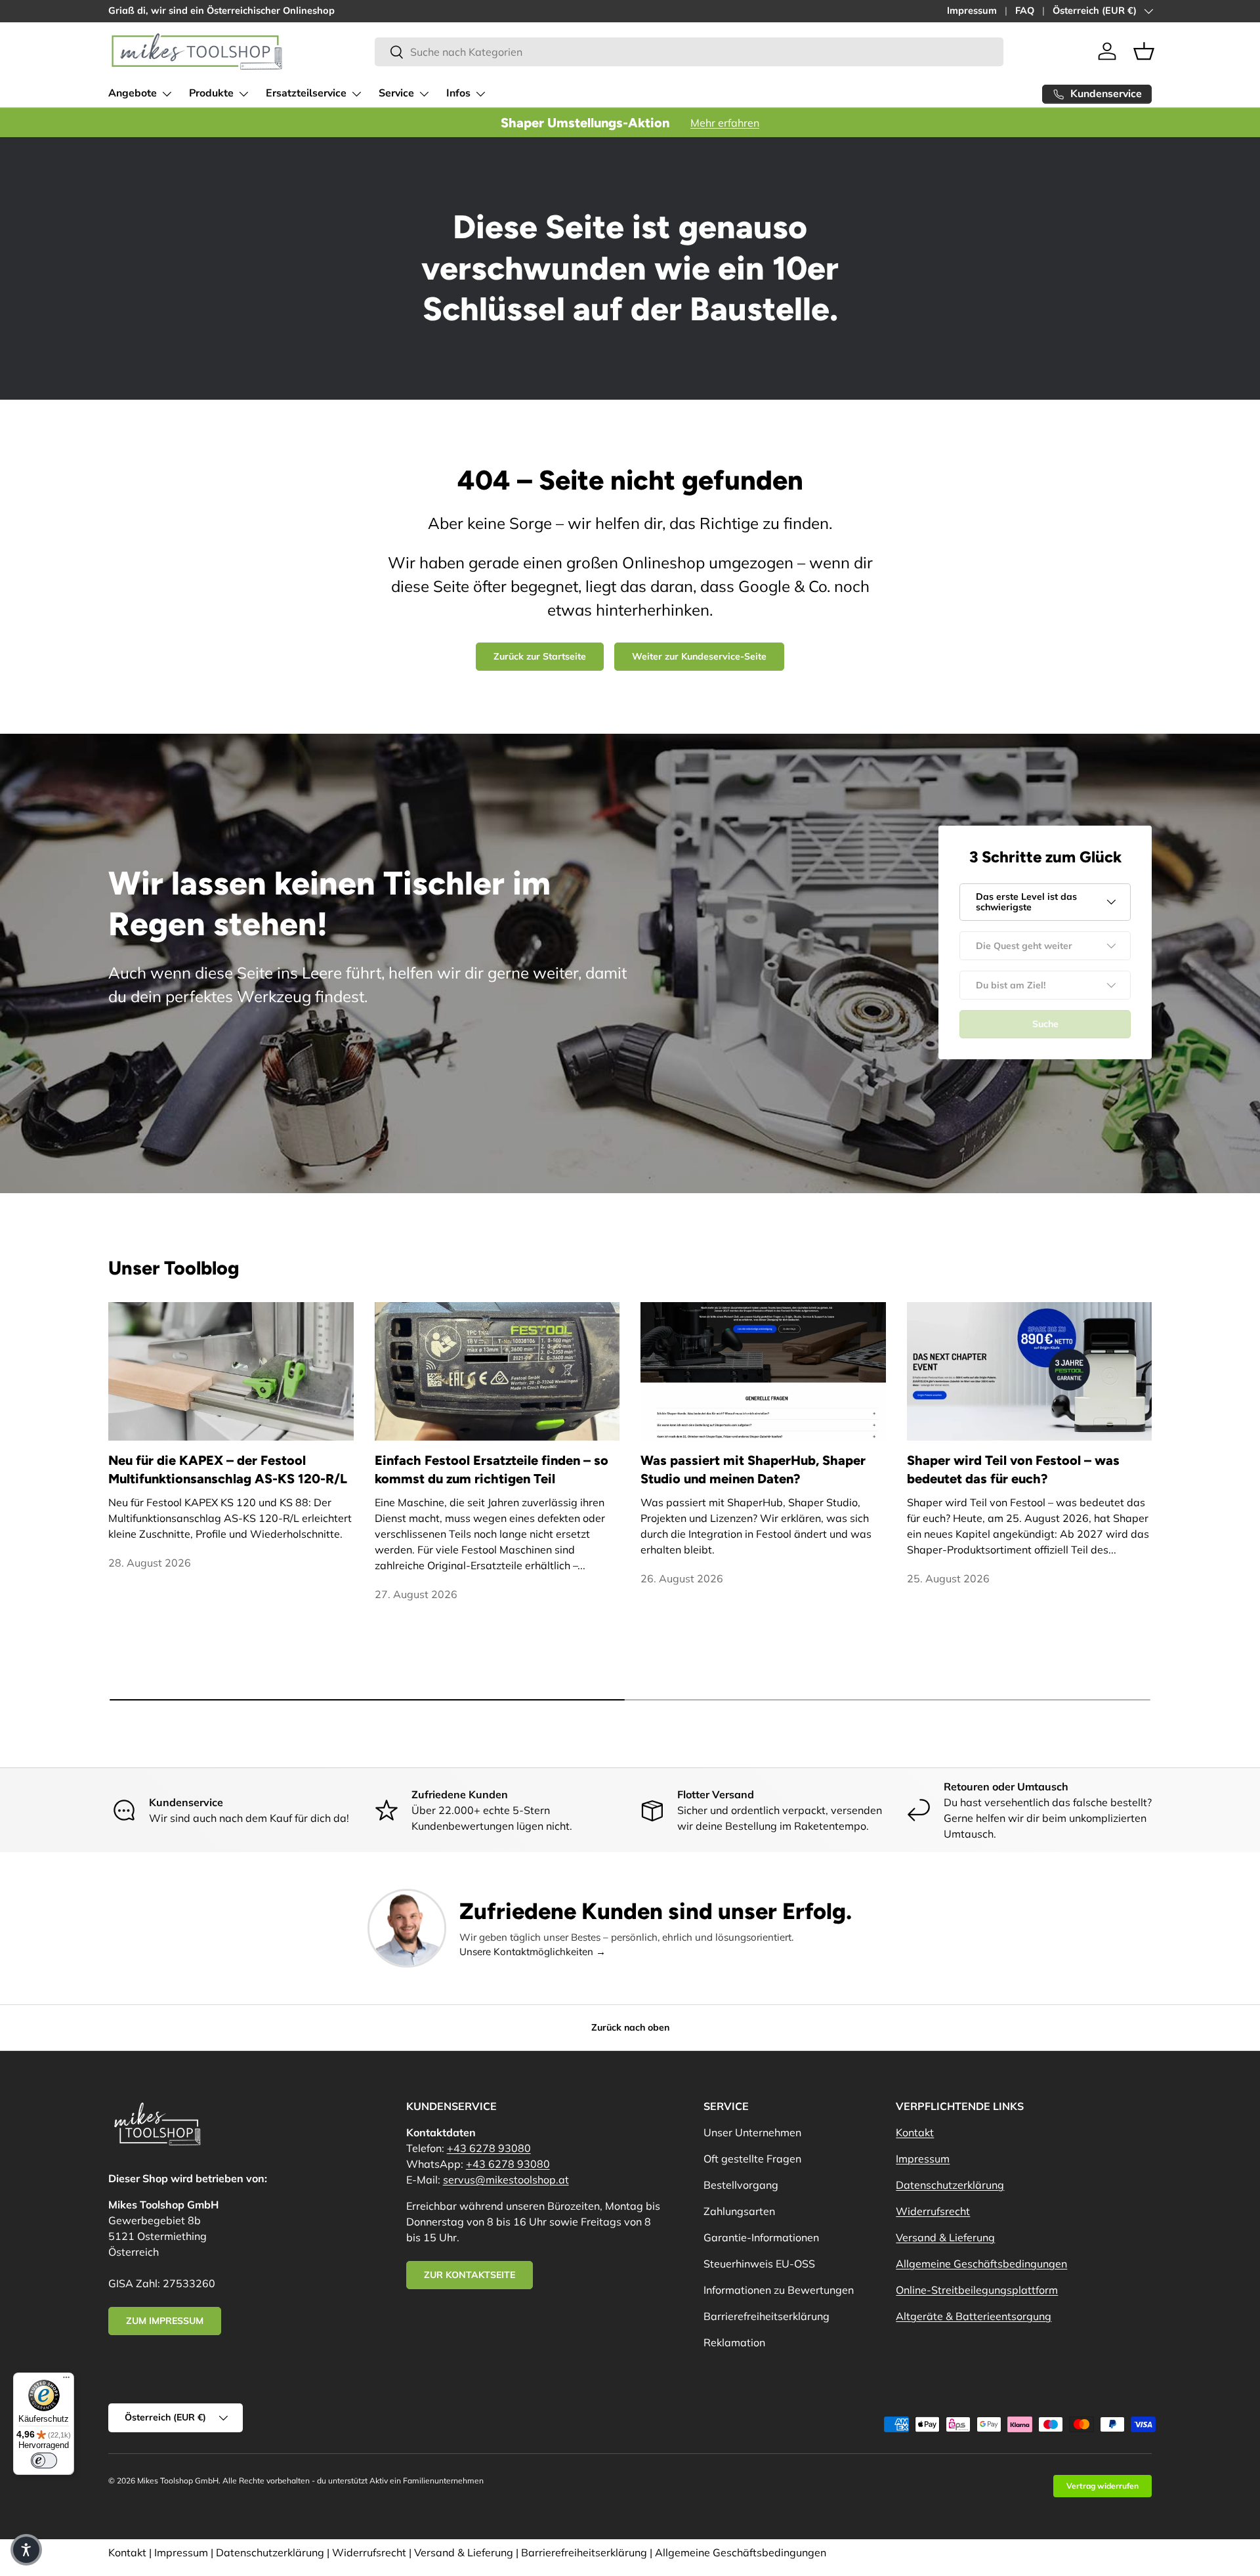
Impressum (972, 11)
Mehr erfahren (725, 123)
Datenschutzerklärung (950, 2185)
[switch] (44, 2460)
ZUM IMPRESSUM (165, 2321)
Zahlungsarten (739, 2211)
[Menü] (66, 2380)
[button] (1144, 51)
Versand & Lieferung (945, 2237)
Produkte (211, 93)
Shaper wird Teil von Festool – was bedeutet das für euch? (1013, 1469)
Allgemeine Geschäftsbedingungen (981, 2264)
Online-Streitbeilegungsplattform (977, 2290)
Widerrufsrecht (933, 2211)
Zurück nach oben (630, 2027)
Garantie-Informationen (761, 2237)
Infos (458, 93)
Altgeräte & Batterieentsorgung (974, 2316)
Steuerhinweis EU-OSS (759, 2264)
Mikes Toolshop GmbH (178, 2481)
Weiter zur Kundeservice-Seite (699, 656)
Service (396, 93)
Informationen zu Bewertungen (779, 2290)
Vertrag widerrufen (1102, 2486)
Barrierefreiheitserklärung (766, 2316)
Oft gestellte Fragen (752, 2159)
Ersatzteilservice (306, 93)
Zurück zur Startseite (540, 656)
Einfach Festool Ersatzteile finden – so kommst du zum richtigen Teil (492, 1469)
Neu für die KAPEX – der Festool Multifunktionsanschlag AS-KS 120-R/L (228, 1469)
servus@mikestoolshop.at (506, 2180)
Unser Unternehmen (752, 2132)
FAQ (1025, 11)
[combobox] (689, 52)
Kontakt (915, 2132)
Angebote (133, 93)
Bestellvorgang (741, 2185)
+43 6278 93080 (489, 2148)
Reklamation (734, 2342)
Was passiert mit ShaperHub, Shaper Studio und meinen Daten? (753, 1469)
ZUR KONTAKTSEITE (470, 2275)
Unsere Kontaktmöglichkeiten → (533, 1952)
